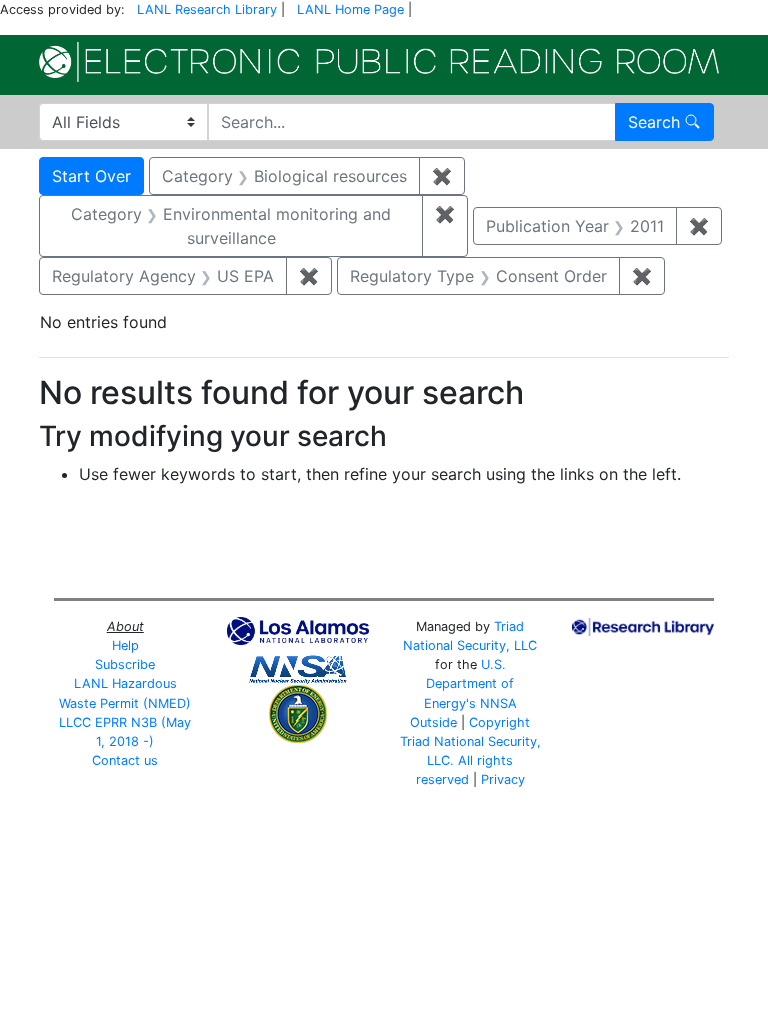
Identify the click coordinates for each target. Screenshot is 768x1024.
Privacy (503, 779)
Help (125, 645)
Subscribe (125, 664)
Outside (433, 722)
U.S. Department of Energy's (469, 683)
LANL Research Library (207, 9)
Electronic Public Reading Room (379, 62)
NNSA (498, 703)
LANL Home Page (350, 9)
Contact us (125, 760)
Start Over (91, 176)
